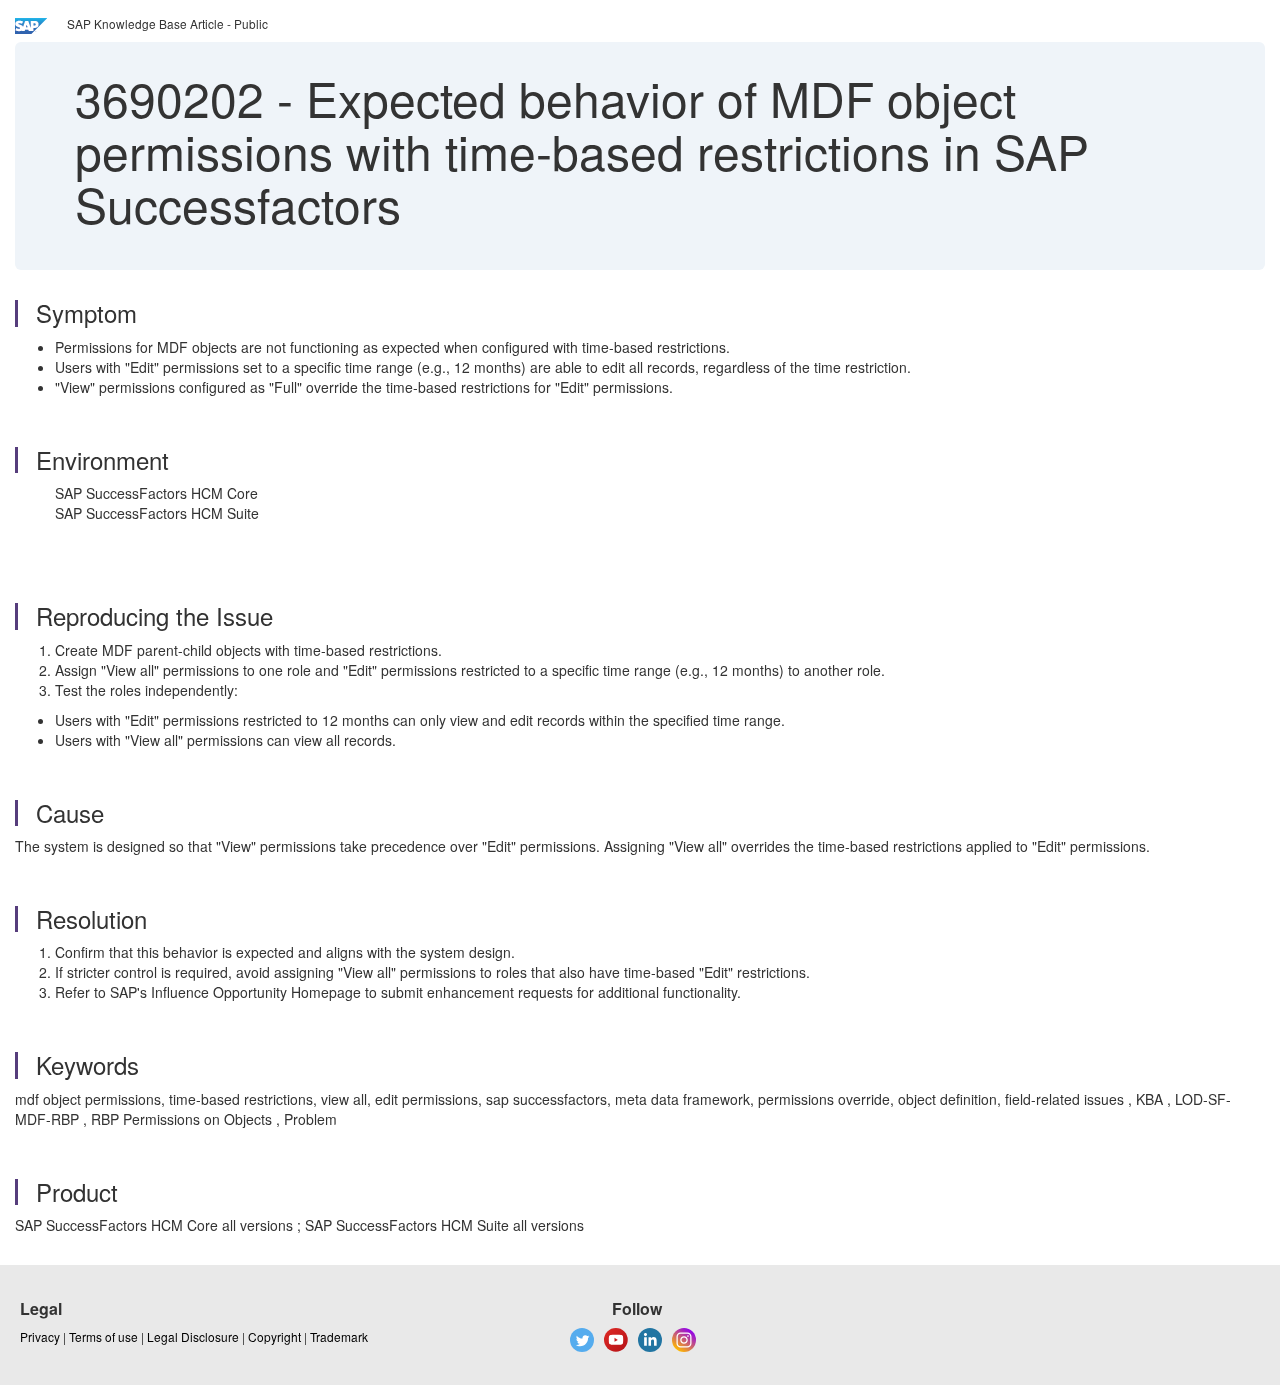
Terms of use (103, 1336)
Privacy (40, 1336)
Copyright (274, 1336)
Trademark (339, 1336)
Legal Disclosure (193, 1336)
